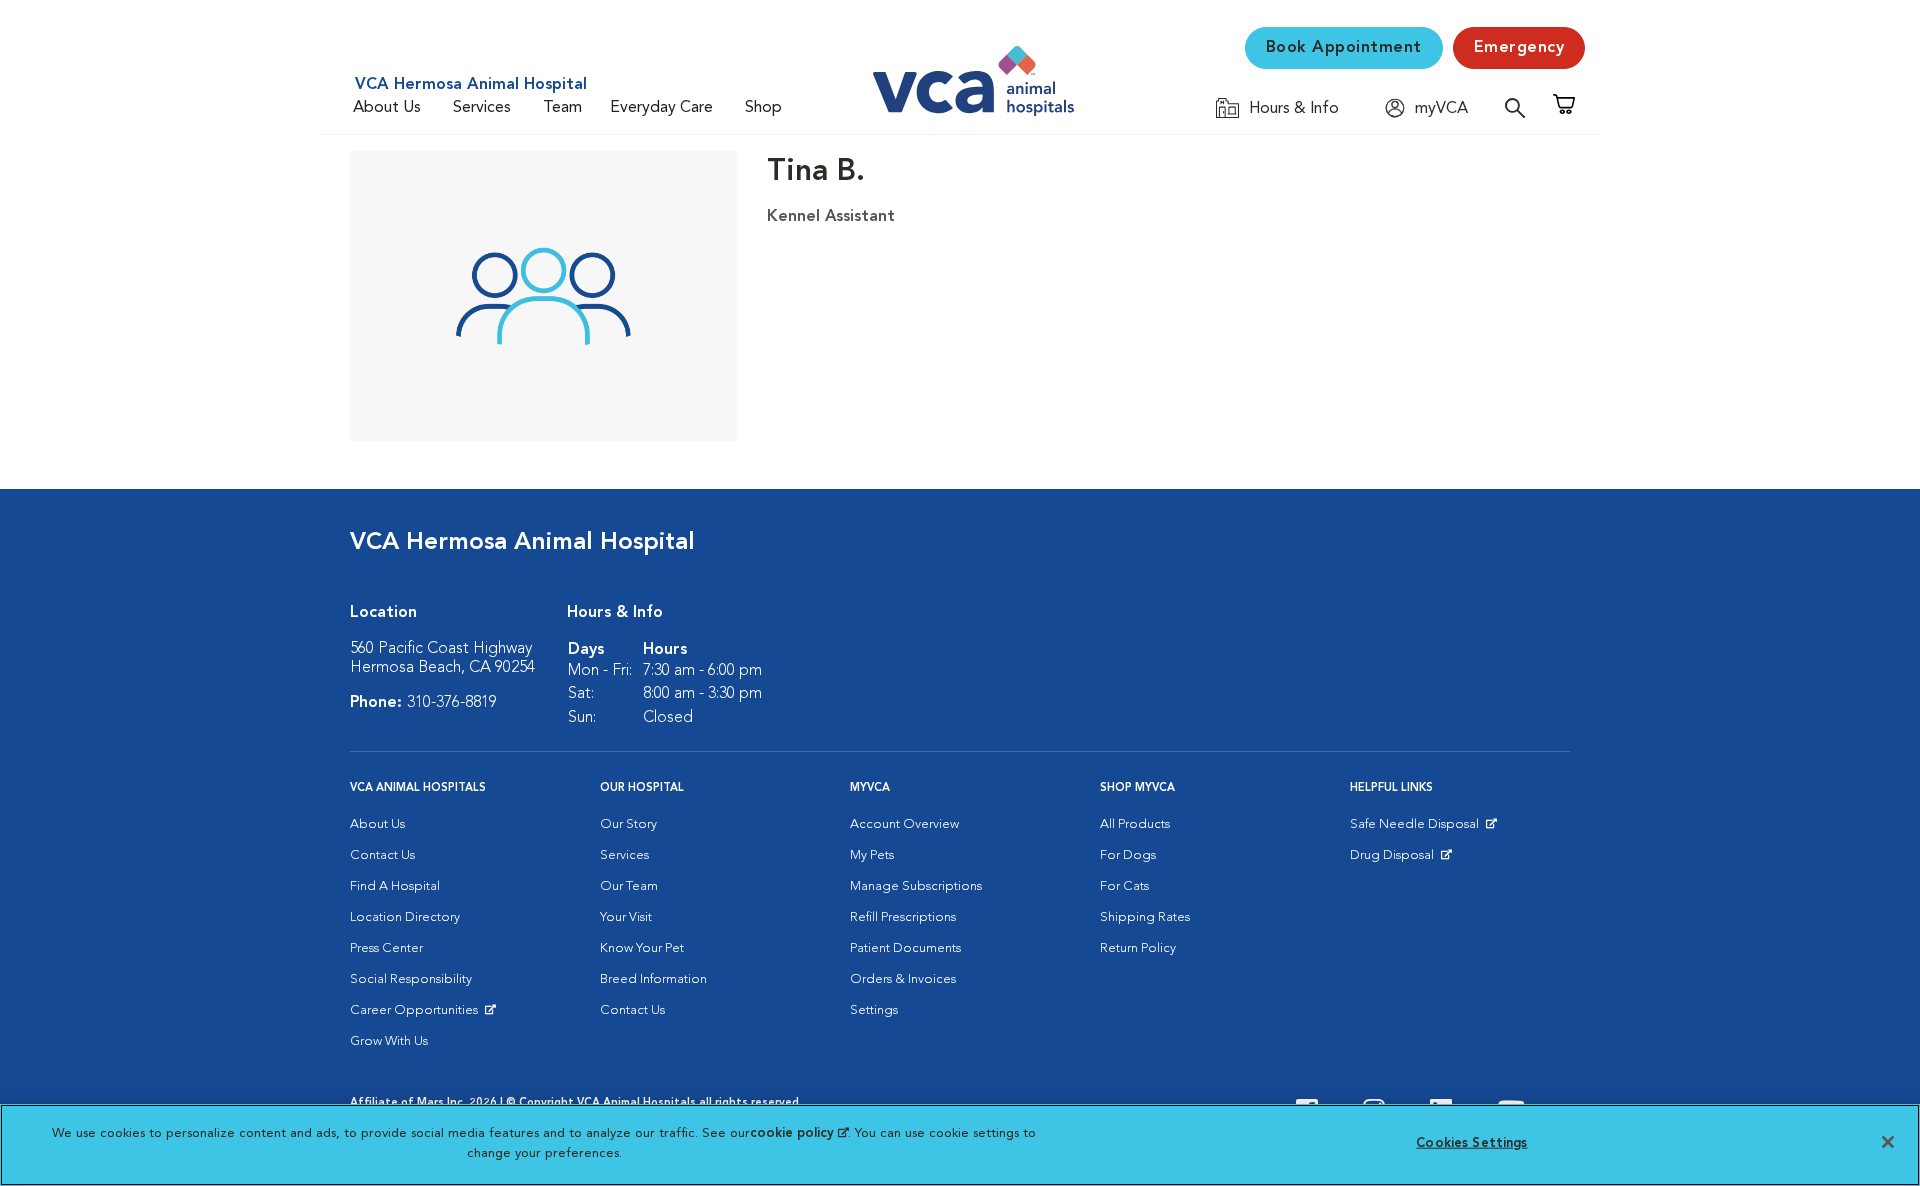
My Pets (872, 855)
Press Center (386, 948)
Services (482, 108)
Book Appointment (1344, 48)
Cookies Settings (1471, 1143)
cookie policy (799, 1133)
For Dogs (1128, 855)
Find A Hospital (395, 886)
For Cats (1124, 886)
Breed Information (653, 979)
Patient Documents (905, 948)
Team (562, 108)
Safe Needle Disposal (1417, 829)
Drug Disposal (1400, 860)
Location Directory (405, 917)
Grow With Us (389, 1041)
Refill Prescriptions (903, 917)
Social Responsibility (411, 979)
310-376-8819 (452, 703)
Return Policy (1138, 948)
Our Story (628, 824)
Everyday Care (661, 108)
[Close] (1888, 1142)
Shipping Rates (1145, 917)
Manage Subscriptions (916, 886)
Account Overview (904, 824)
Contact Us (382, 855)
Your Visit (626, 917)
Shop (763, 108)
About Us (387, 108)
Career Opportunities (417, 1015)
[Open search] (1520, 107)
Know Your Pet (642, 948)
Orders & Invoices (903, 979)
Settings (874, 1010)
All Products (1135, 824)
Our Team (629, 886)
